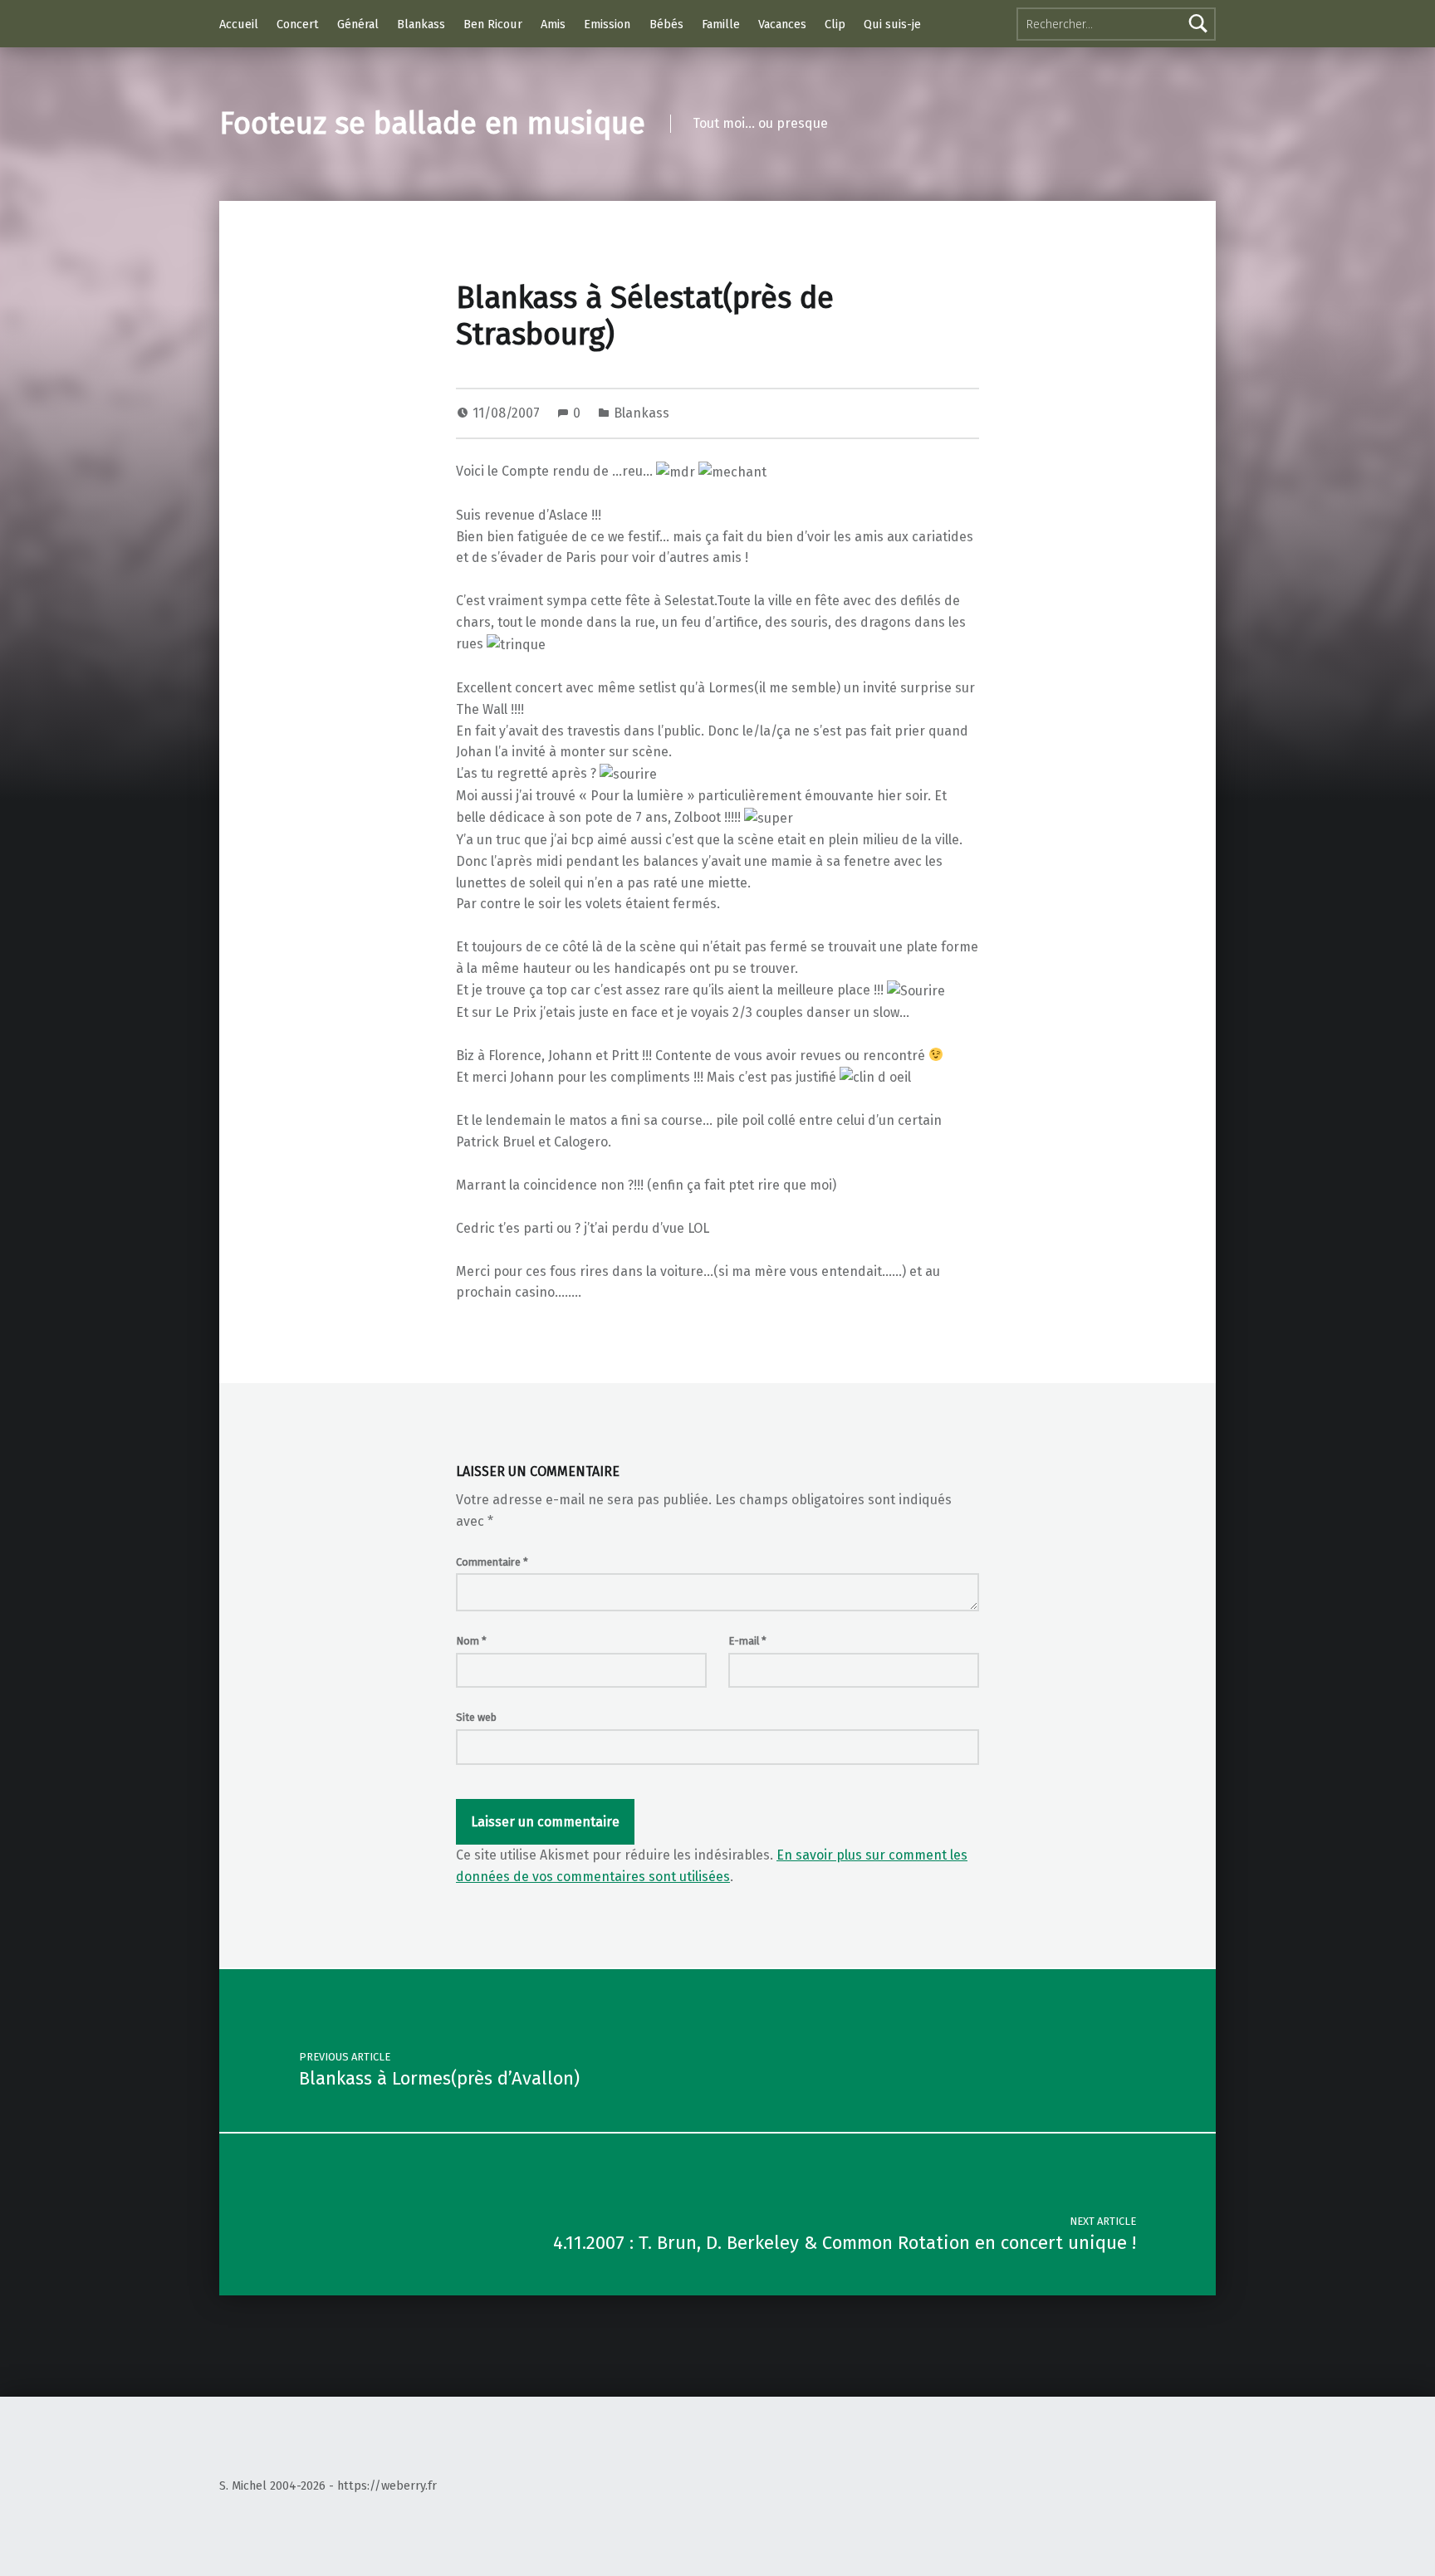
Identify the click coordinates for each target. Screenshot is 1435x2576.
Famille (721, 24)
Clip (835, 24)
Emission (607, 24)
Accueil (239, 24)
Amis (553, 24)
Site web (476, 1717)
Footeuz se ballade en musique (432, 124)
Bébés (666, 24)
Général (358, 24)
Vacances (782, 24)
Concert (298, 24)
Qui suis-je (892, 24)
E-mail (747, 1641)
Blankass (421, 24)
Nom (471, 1641)
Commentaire (492, 1562)
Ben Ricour (493, 24)
